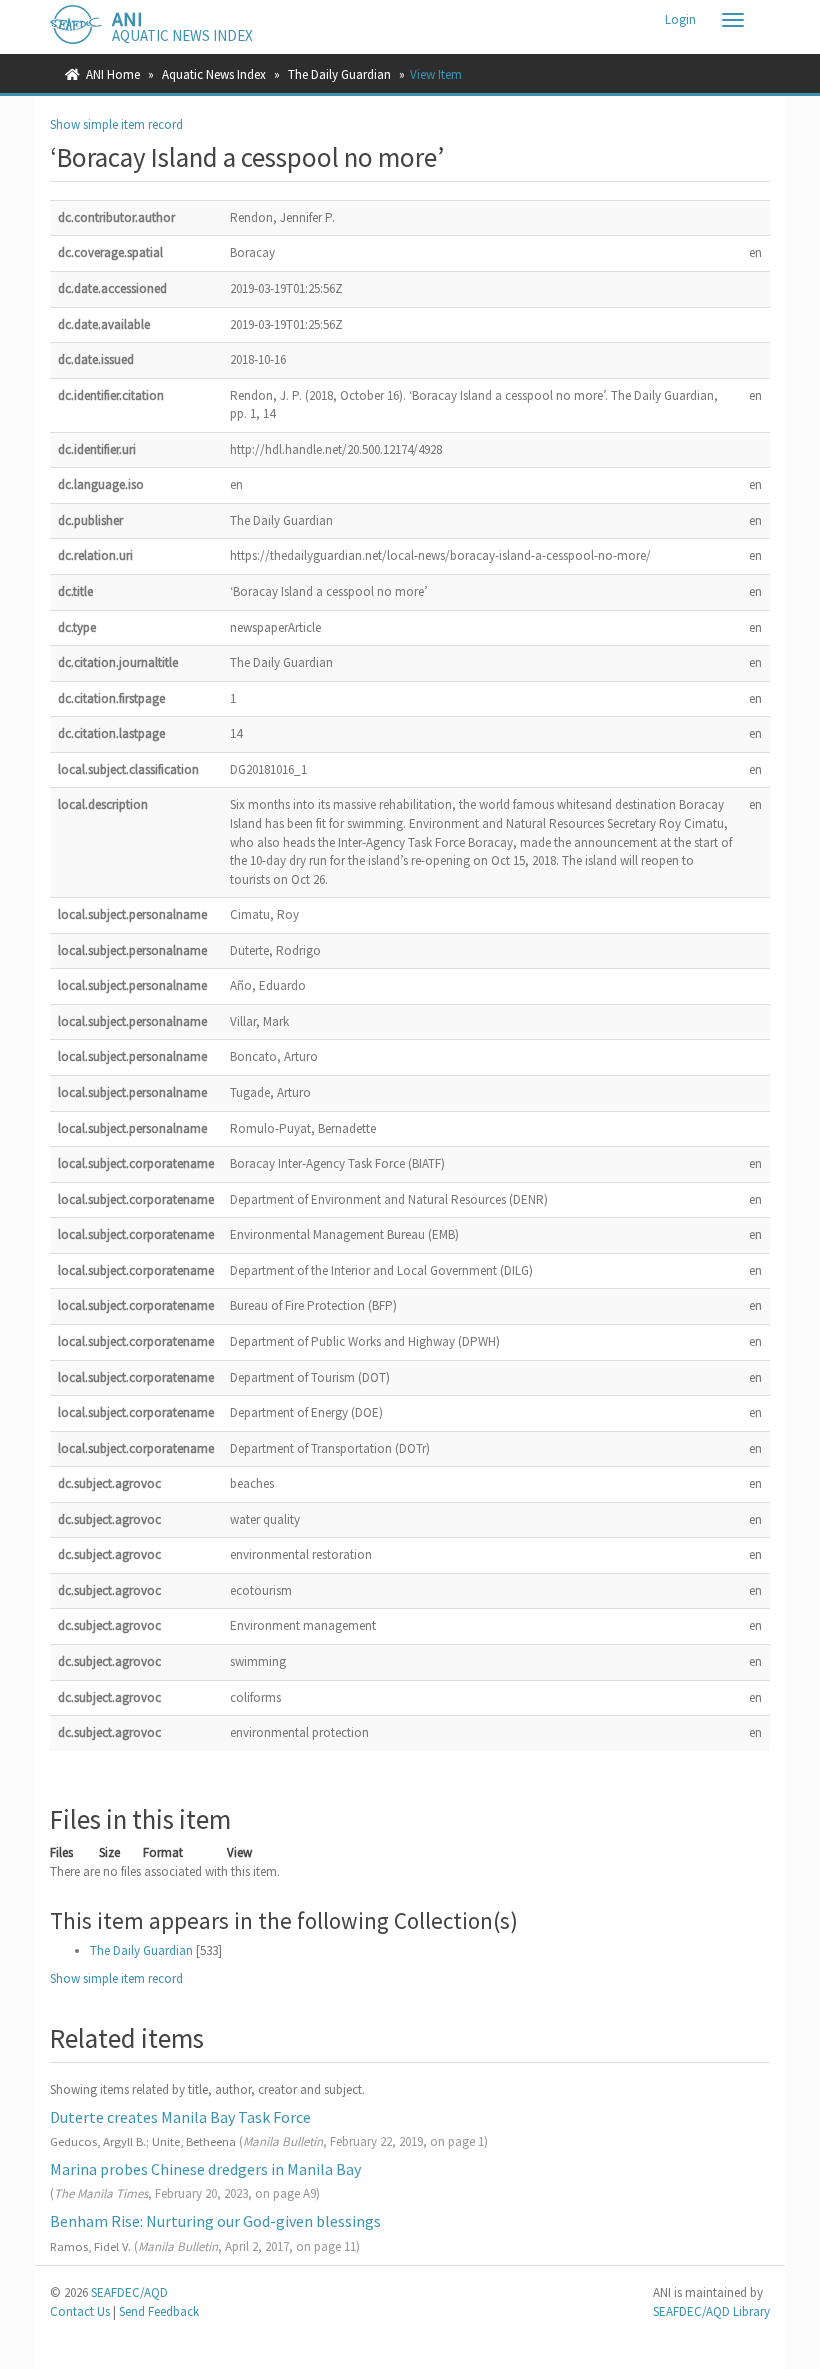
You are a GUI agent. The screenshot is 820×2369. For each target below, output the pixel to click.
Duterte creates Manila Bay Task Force (180, 2117)
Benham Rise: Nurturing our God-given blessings (215, 2221)
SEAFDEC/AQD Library (711, 2311)
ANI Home (113, 74)
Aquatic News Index (214, 74)
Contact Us (80, 2311)
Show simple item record (116, 124)
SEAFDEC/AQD (129, 2292)
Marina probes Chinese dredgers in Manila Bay (205, 2169)
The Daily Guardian (339, 74)
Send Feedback (159, 2311)
